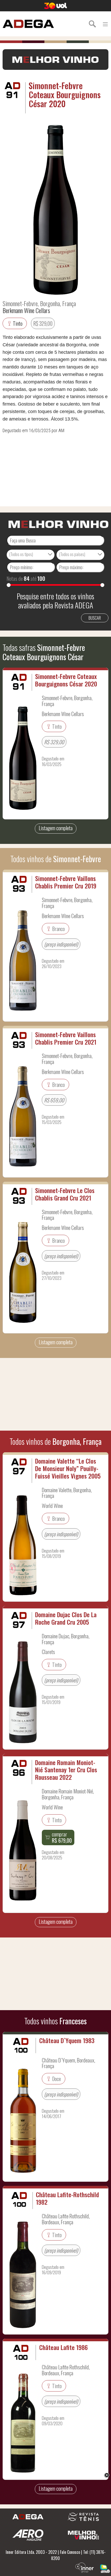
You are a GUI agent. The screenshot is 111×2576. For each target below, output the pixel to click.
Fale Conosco (70, 2552)
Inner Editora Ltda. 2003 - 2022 (31, 2552)
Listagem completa (56, 828)
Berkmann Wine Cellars (26, 310)
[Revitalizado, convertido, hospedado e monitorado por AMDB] (105, 2568)
